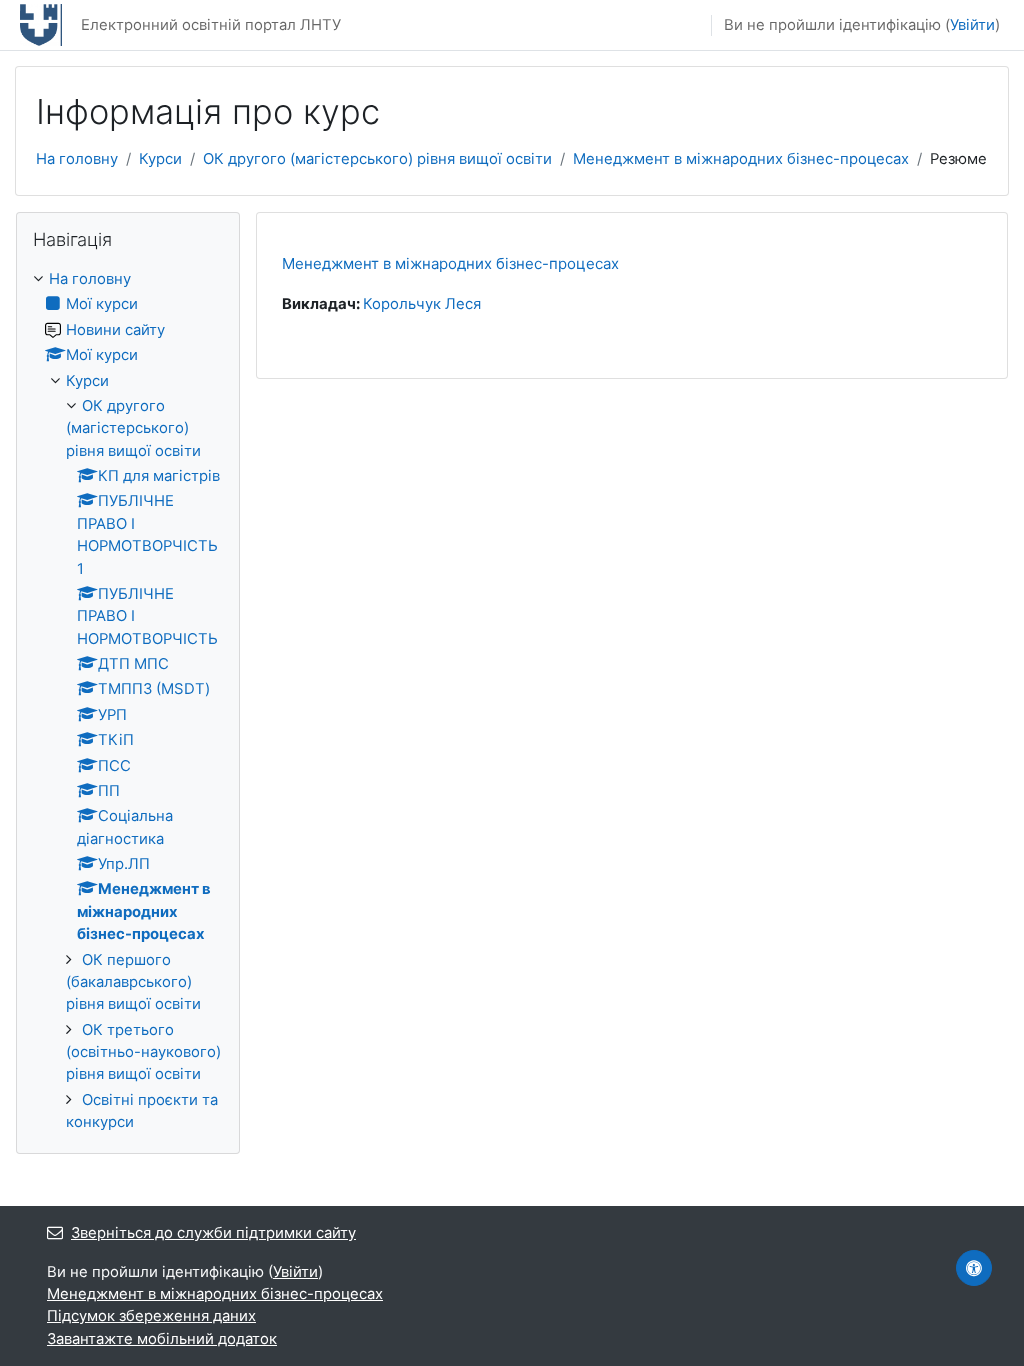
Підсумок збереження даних (151, 1316)
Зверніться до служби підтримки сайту (213, 1233)
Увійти (972, 25)
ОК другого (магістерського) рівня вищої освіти (377, 159)
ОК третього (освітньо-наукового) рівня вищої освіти (143, 1052)
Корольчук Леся (422, 304)
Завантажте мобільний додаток (162, 1339)
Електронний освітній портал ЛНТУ (211, 25)
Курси (160, 159)
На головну (77, 159)
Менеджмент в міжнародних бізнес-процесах (741, 159)
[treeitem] (128, 701)
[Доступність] (974, 1268)
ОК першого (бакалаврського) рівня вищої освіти (133, 982)
